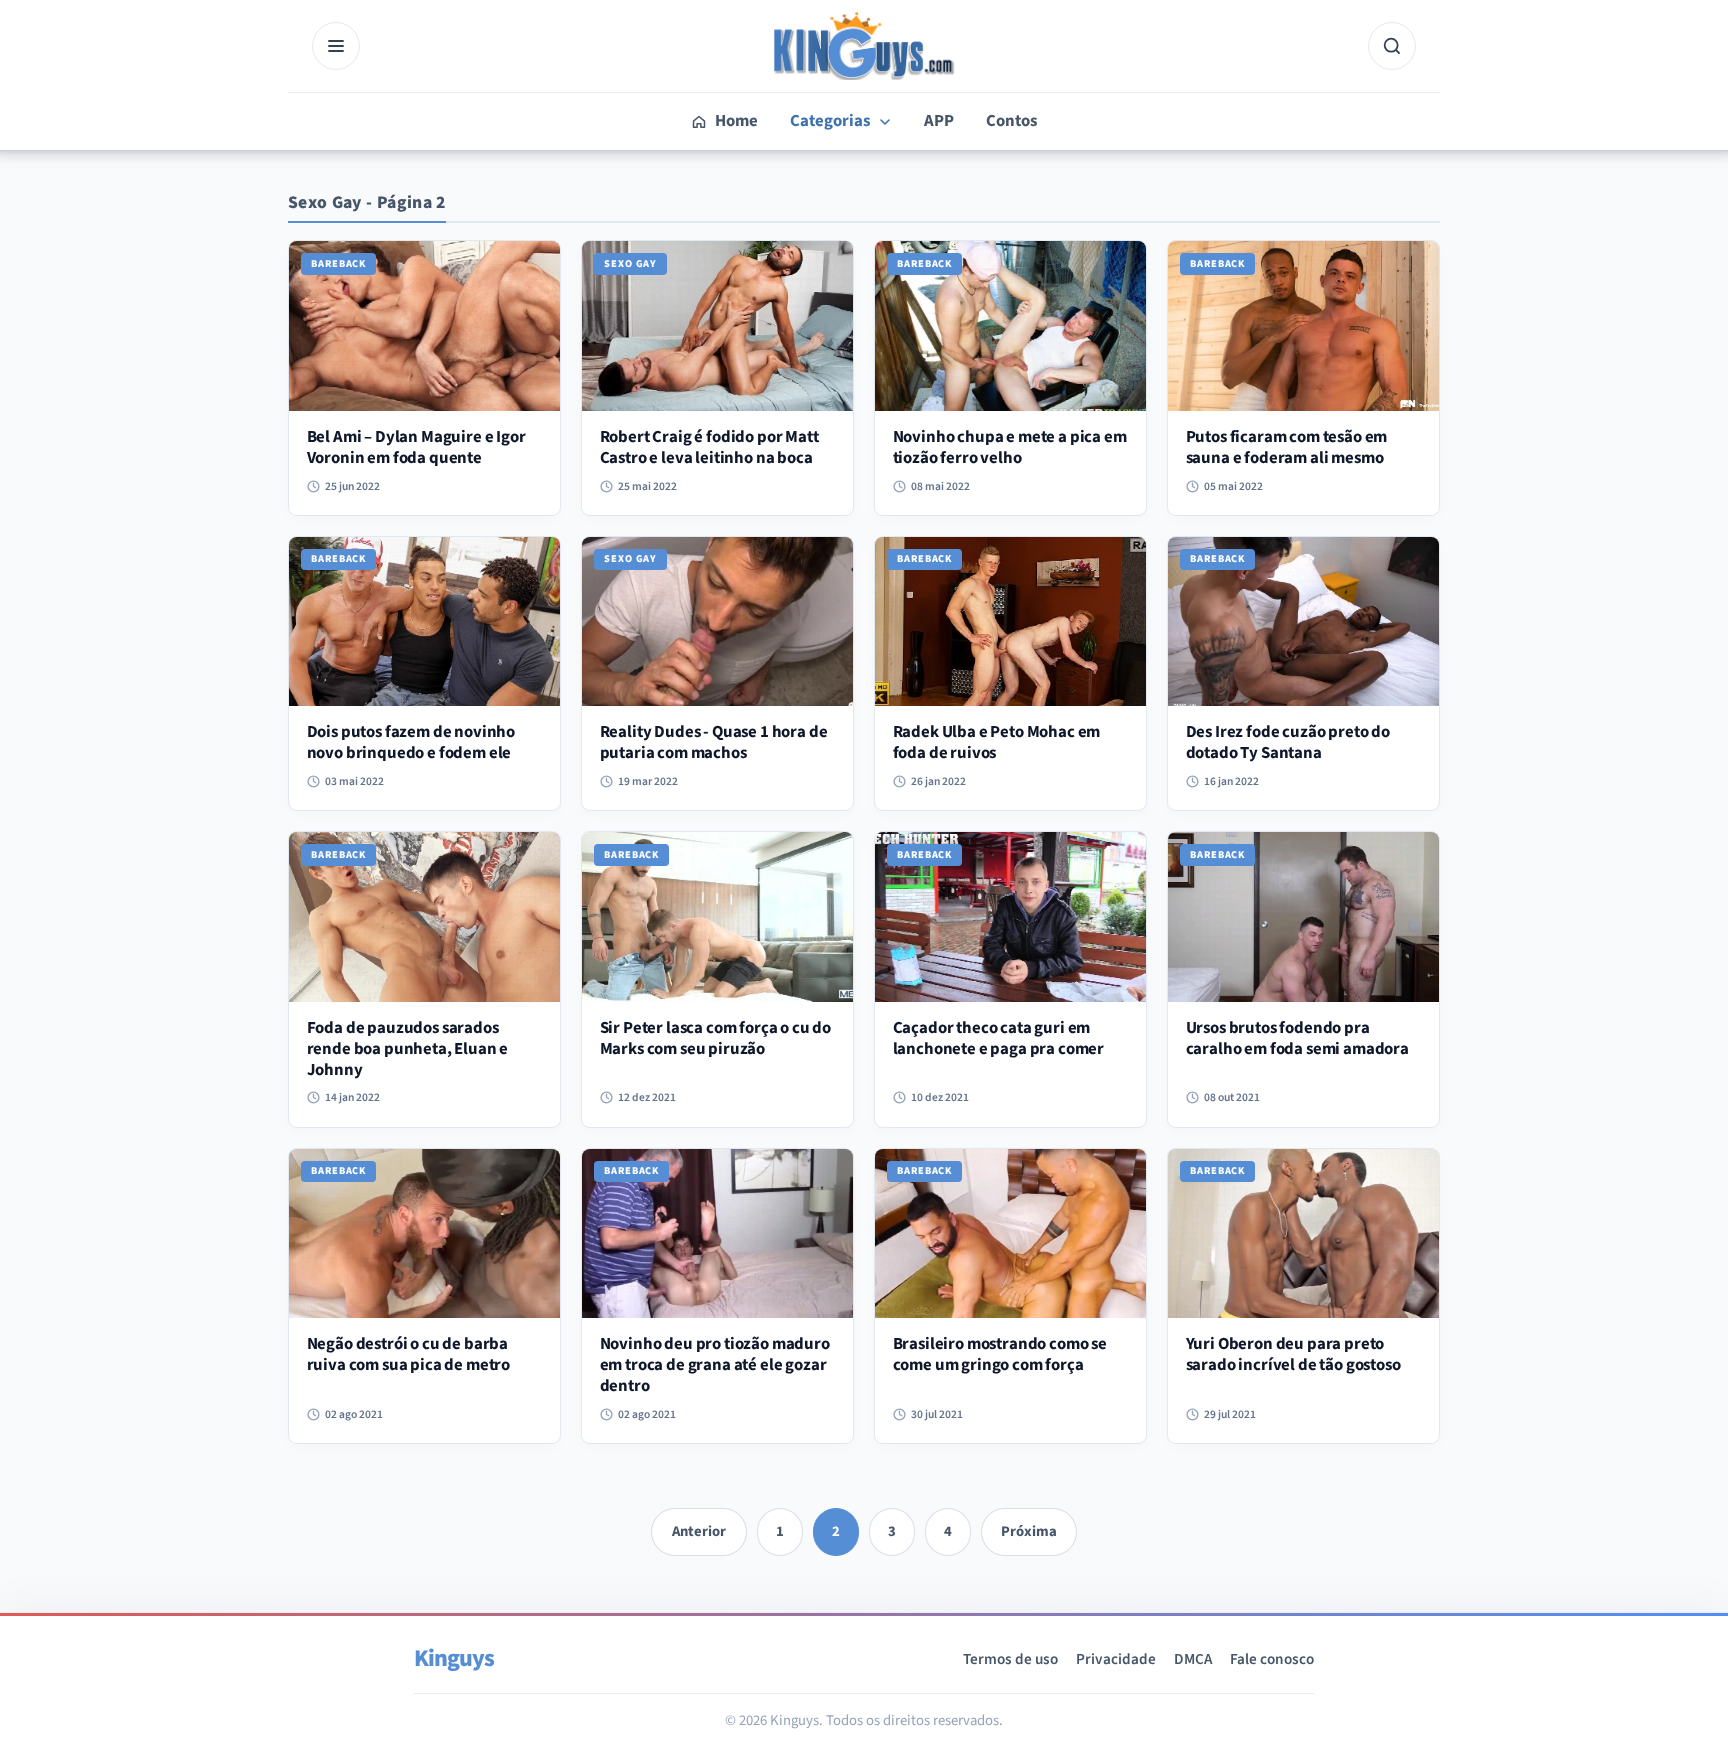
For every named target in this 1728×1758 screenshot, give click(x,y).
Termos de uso (1010, 1659)
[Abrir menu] (336, 46)
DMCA (1193, 1659)
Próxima (1029, 1531)
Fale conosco (1272, 1659)
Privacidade (1116, 1659)
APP (939, 121)
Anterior (699, 1531)
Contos (1011, 121)
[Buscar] (1392, 46)
